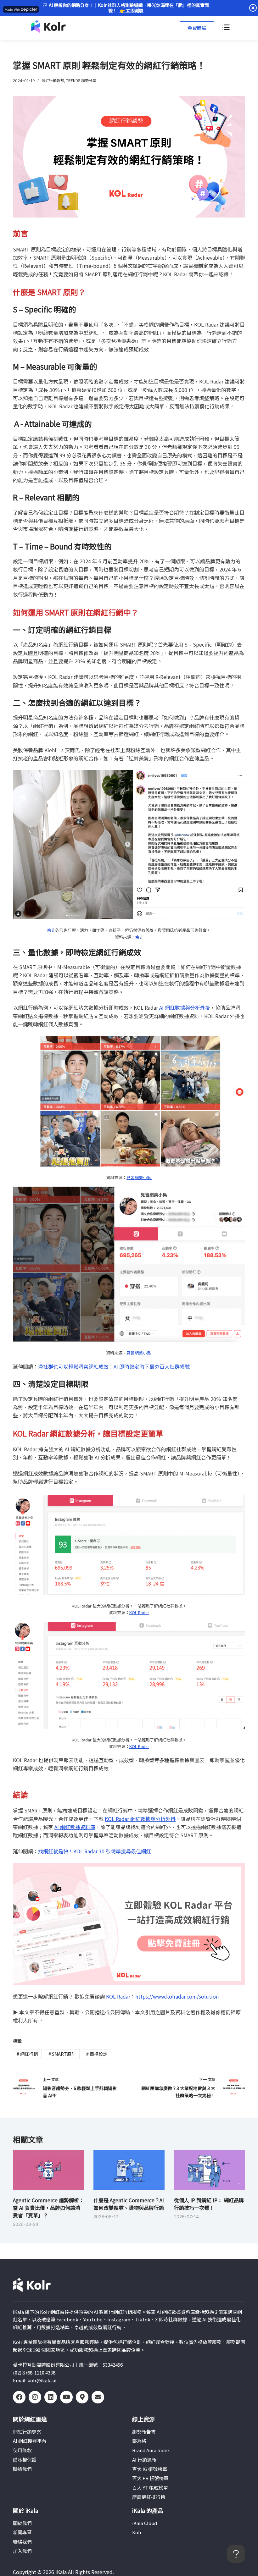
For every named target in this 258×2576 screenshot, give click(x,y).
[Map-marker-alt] (82, 2397)
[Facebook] (19, 2397)
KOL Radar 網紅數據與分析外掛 (140, 1819)
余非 (51, 930)
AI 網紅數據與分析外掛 (185, 1007)
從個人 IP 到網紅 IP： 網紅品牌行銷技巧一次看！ (209, 2204)
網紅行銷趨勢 (53, 80)
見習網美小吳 (139, 1177)
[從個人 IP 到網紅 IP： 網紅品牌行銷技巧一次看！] (210, 2170)
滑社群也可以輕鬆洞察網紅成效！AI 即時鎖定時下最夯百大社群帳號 (114, 1366)
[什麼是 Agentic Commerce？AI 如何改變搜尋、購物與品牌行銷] (129, 2170)
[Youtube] (66, 2397)
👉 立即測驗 (131, 10)
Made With (12, 10)
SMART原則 (62, 2054)
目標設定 (97, 2054)
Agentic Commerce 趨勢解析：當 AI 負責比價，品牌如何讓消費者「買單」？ (48, 2208)
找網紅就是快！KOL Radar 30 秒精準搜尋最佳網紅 (95, 1851)
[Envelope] (98, 2397)
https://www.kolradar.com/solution (177, 1996)
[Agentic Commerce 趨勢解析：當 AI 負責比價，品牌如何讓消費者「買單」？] (48, 2170)
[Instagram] (35, 2397)
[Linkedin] (51, 2397)
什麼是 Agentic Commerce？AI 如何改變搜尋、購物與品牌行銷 (129, 2204)
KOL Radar (139, 1612)
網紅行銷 (27, 2054)
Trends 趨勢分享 (81, 80)
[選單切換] (225, 28)
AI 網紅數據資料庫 (75, 1827)
